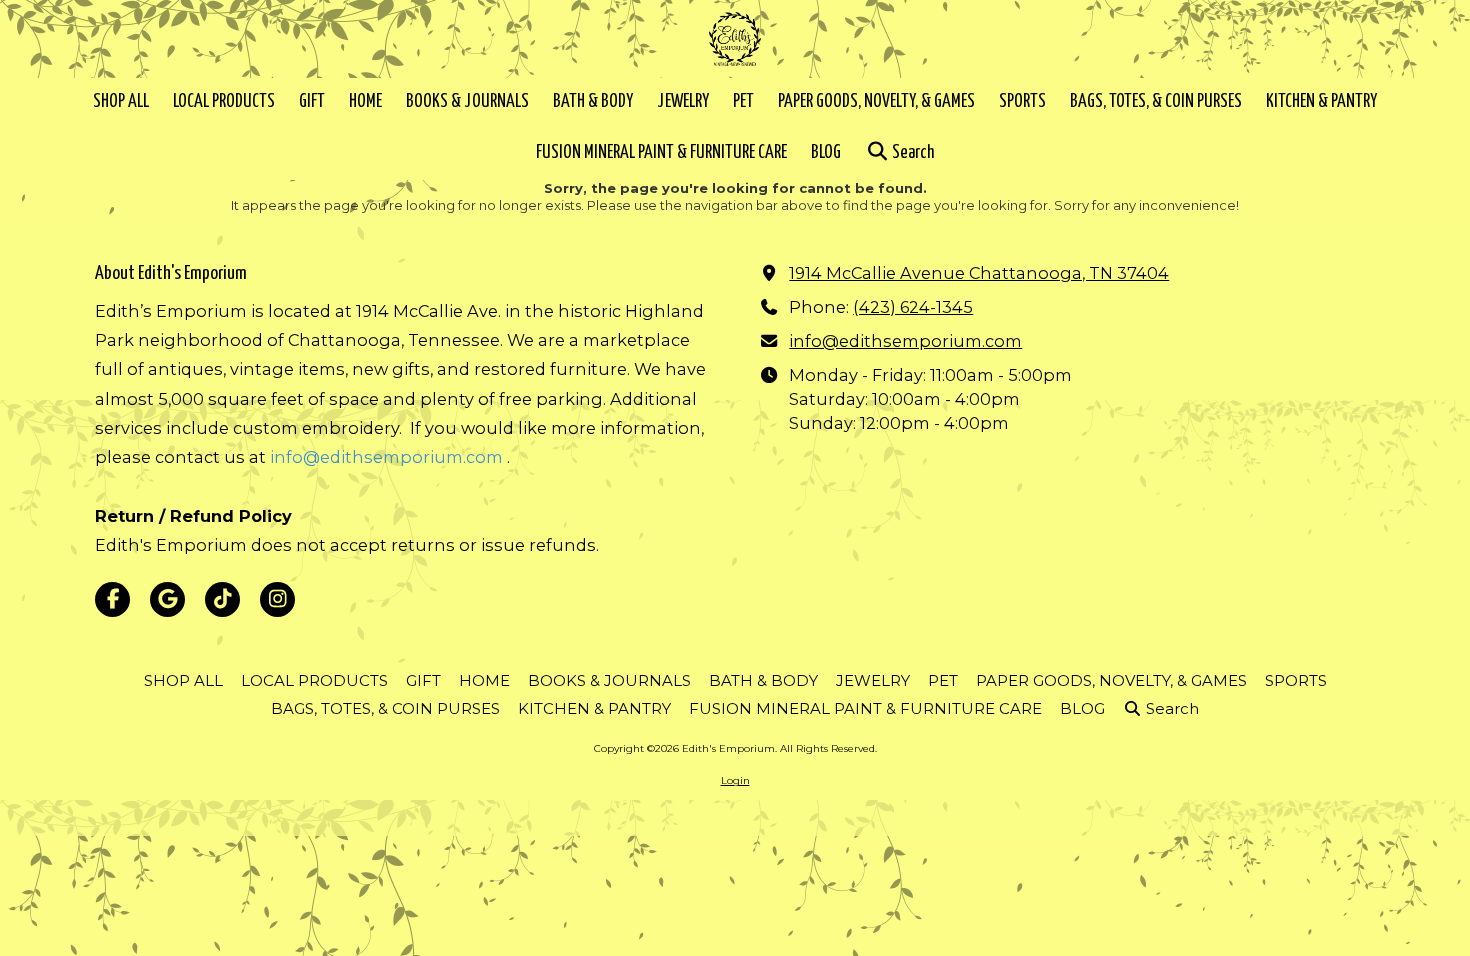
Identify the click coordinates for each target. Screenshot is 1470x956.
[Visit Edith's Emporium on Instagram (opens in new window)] (277, 599)
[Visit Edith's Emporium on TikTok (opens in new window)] (222, 599)
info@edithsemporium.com (386, 457)
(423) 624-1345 (913, 307)
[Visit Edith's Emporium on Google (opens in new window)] (167, 599)
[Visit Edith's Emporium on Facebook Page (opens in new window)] (112, 599)
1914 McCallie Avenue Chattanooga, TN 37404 (979, 273)
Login (735, 780)
